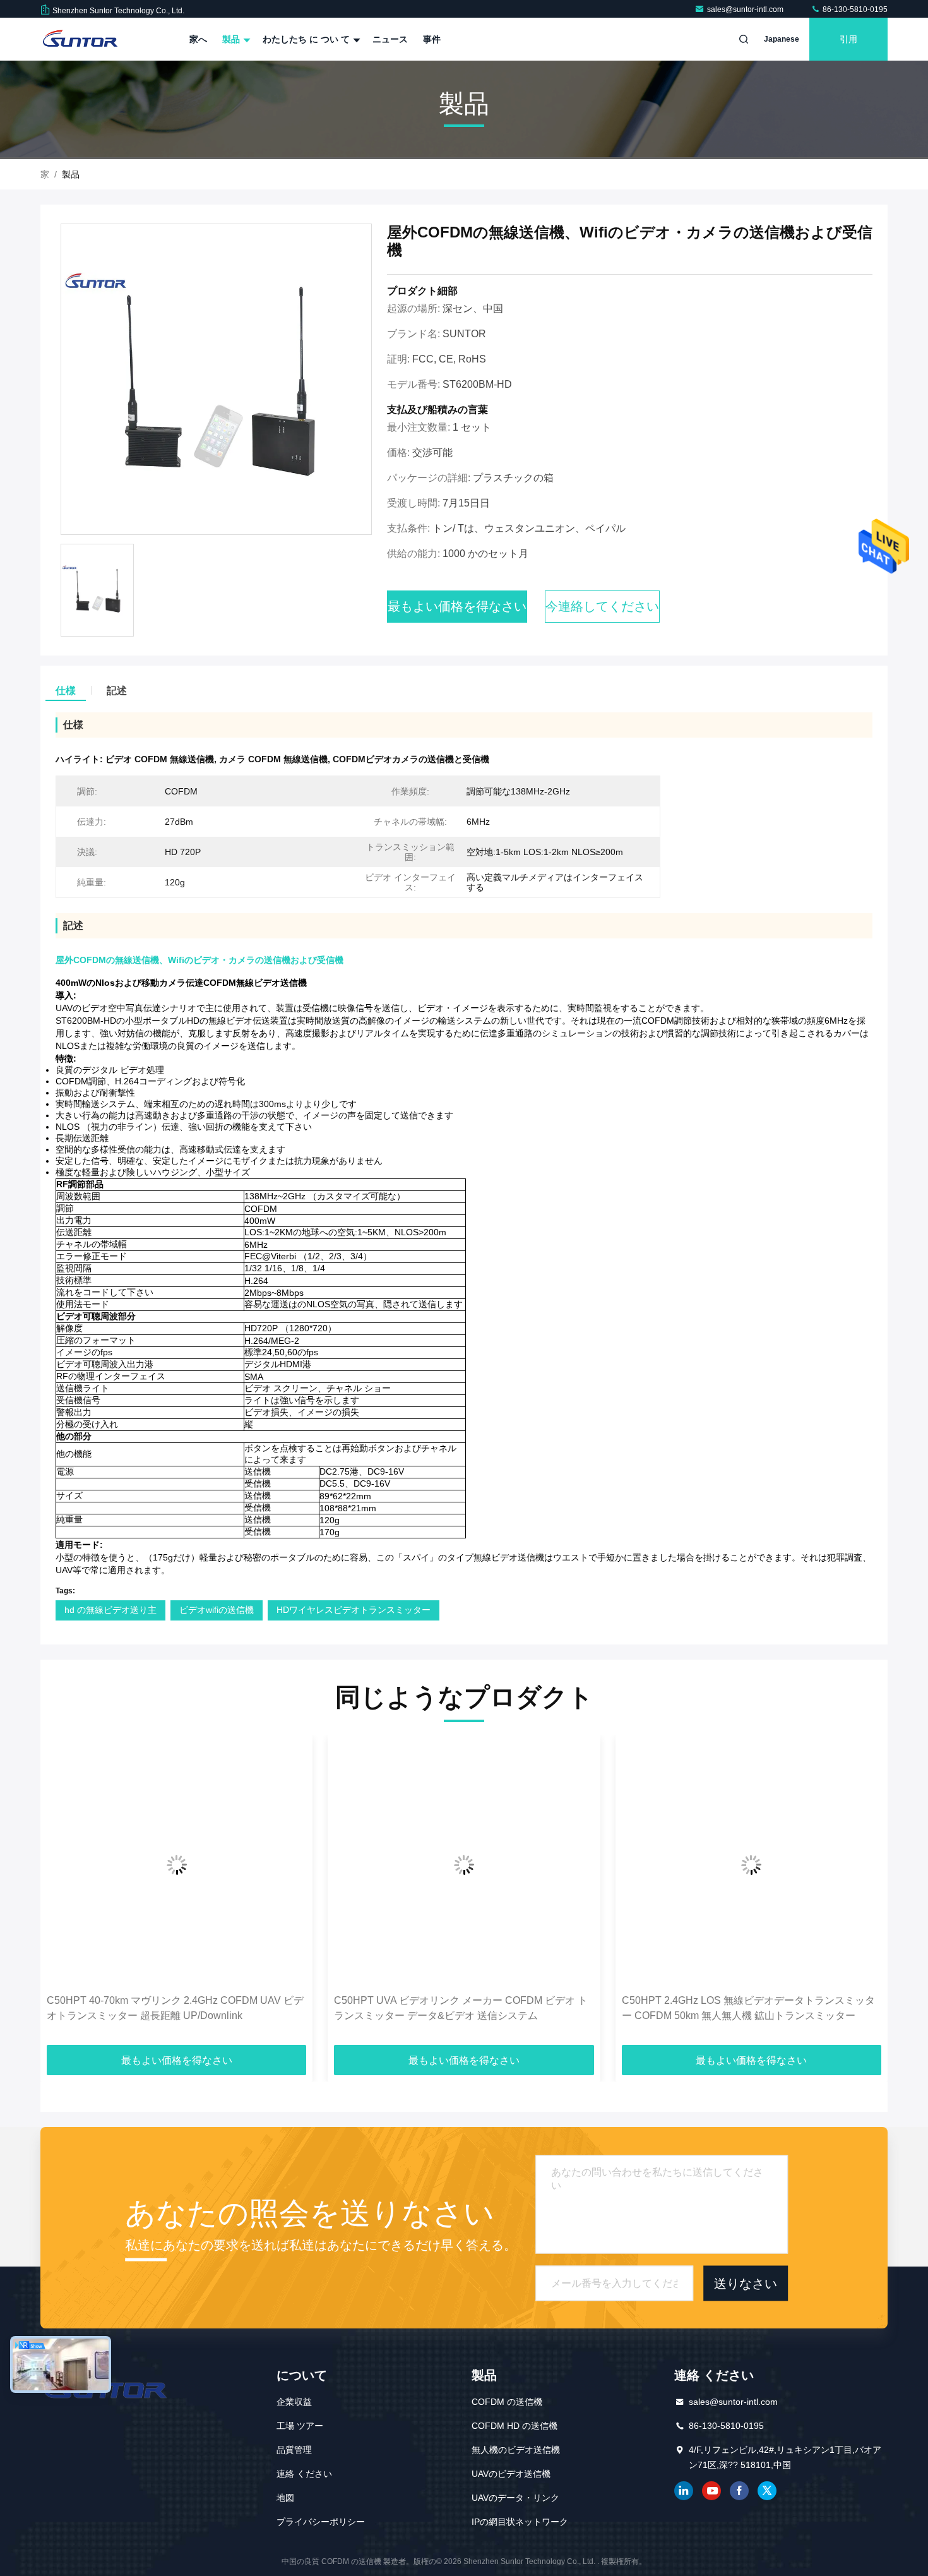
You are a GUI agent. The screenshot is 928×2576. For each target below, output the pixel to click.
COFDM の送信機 (507, 2402)
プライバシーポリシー (321, 2522)
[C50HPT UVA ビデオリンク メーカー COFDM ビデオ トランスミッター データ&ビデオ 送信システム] (464, 1865)
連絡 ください (304, 2474)
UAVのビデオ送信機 (511, 2474)
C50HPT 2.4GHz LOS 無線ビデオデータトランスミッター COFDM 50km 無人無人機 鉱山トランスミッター (748, 2008)
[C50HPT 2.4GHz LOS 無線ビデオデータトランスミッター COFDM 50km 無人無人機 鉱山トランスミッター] (752, 1865)
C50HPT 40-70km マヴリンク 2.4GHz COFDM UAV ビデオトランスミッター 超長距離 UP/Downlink (175, 2008)
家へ (198, 39)
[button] (63, 1895)
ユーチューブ (711, 2491)
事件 (432, 39)
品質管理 (294, 2450)
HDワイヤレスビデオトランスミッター (354, 1610)
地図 (285, 2498)
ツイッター (767, 2491)
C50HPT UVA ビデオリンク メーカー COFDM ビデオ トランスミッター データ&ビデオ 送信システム (461, 2008)
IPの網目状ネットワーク (520, 2522)
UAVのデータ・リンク (515, 2498)
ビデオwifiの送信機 (217, 1610)
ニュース (390, 39)
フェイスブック (739, 2491)
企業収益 (294, 2402)
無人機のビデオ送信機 (516, 2450)
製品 (232, 39)
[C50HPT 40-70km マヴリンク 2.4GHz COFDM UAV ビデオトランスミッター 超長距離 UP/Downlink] (176, 1865)
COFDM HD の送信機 (515, 2426)
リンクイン (684, 2491)
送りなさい (746, 2283)
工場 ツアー (300, 2426)
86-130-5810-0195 (854, 9)
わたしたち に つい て (307, 39)
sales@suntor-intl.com (746, 9)
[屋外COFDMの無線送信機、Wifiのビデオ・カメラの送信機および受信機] (216, 380)
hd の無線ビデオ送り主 (110, 1610)
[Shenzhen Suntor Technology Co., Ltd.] (80, 39)
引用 (848, 39)
